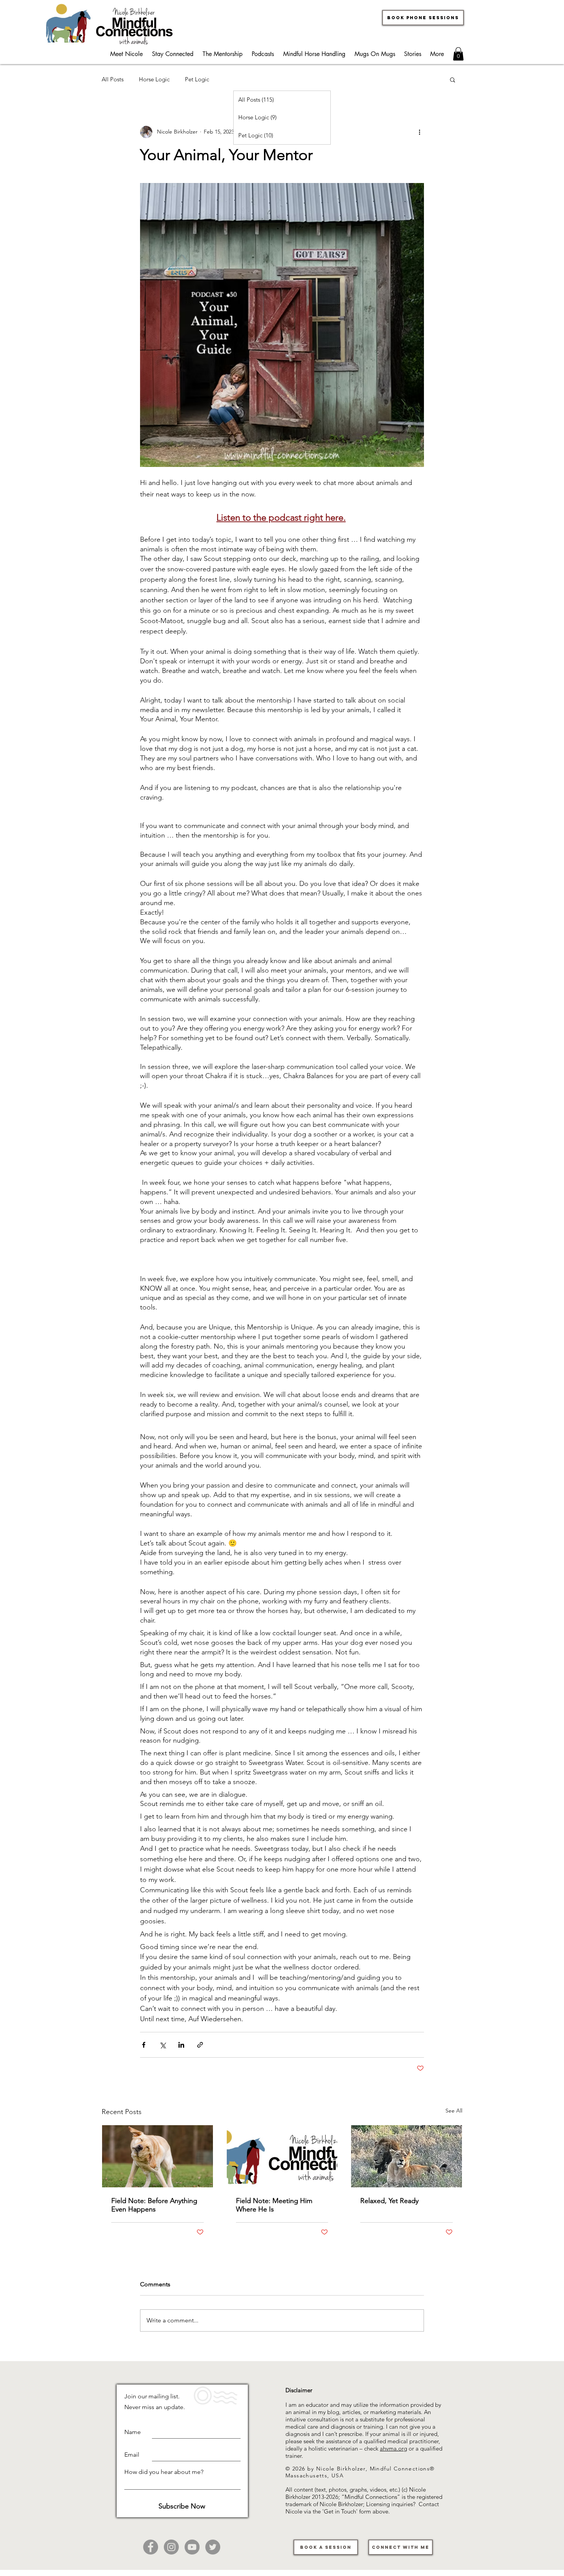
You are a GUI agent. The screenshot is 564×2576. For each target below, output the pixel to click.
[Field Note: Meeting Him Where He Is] (282, 2156)
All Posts (113, 79)
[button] (458, 54)
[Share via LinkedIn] (181, 2045)
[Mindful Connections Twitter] (213, 2547)
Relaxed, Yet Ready (389, 2201)
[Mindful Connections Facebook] (151, 2547)
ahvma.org (393, 2448)
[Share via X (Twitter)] (162, 2045)
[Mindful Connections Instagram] (171, 2547)
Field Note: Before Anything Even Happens (154, 2205)
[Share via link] (200, 2045)
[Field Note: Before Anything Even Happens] (157, 2156)
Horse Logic (154, 79)
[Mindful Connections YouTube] (192, 2547)
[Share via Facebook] (144, 2045)
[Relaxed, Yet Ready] (407, 2156)
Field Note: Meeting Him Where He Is (274, 2205)
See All (454, 2111)
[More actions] (419, 132)
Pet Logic (197, 79)
